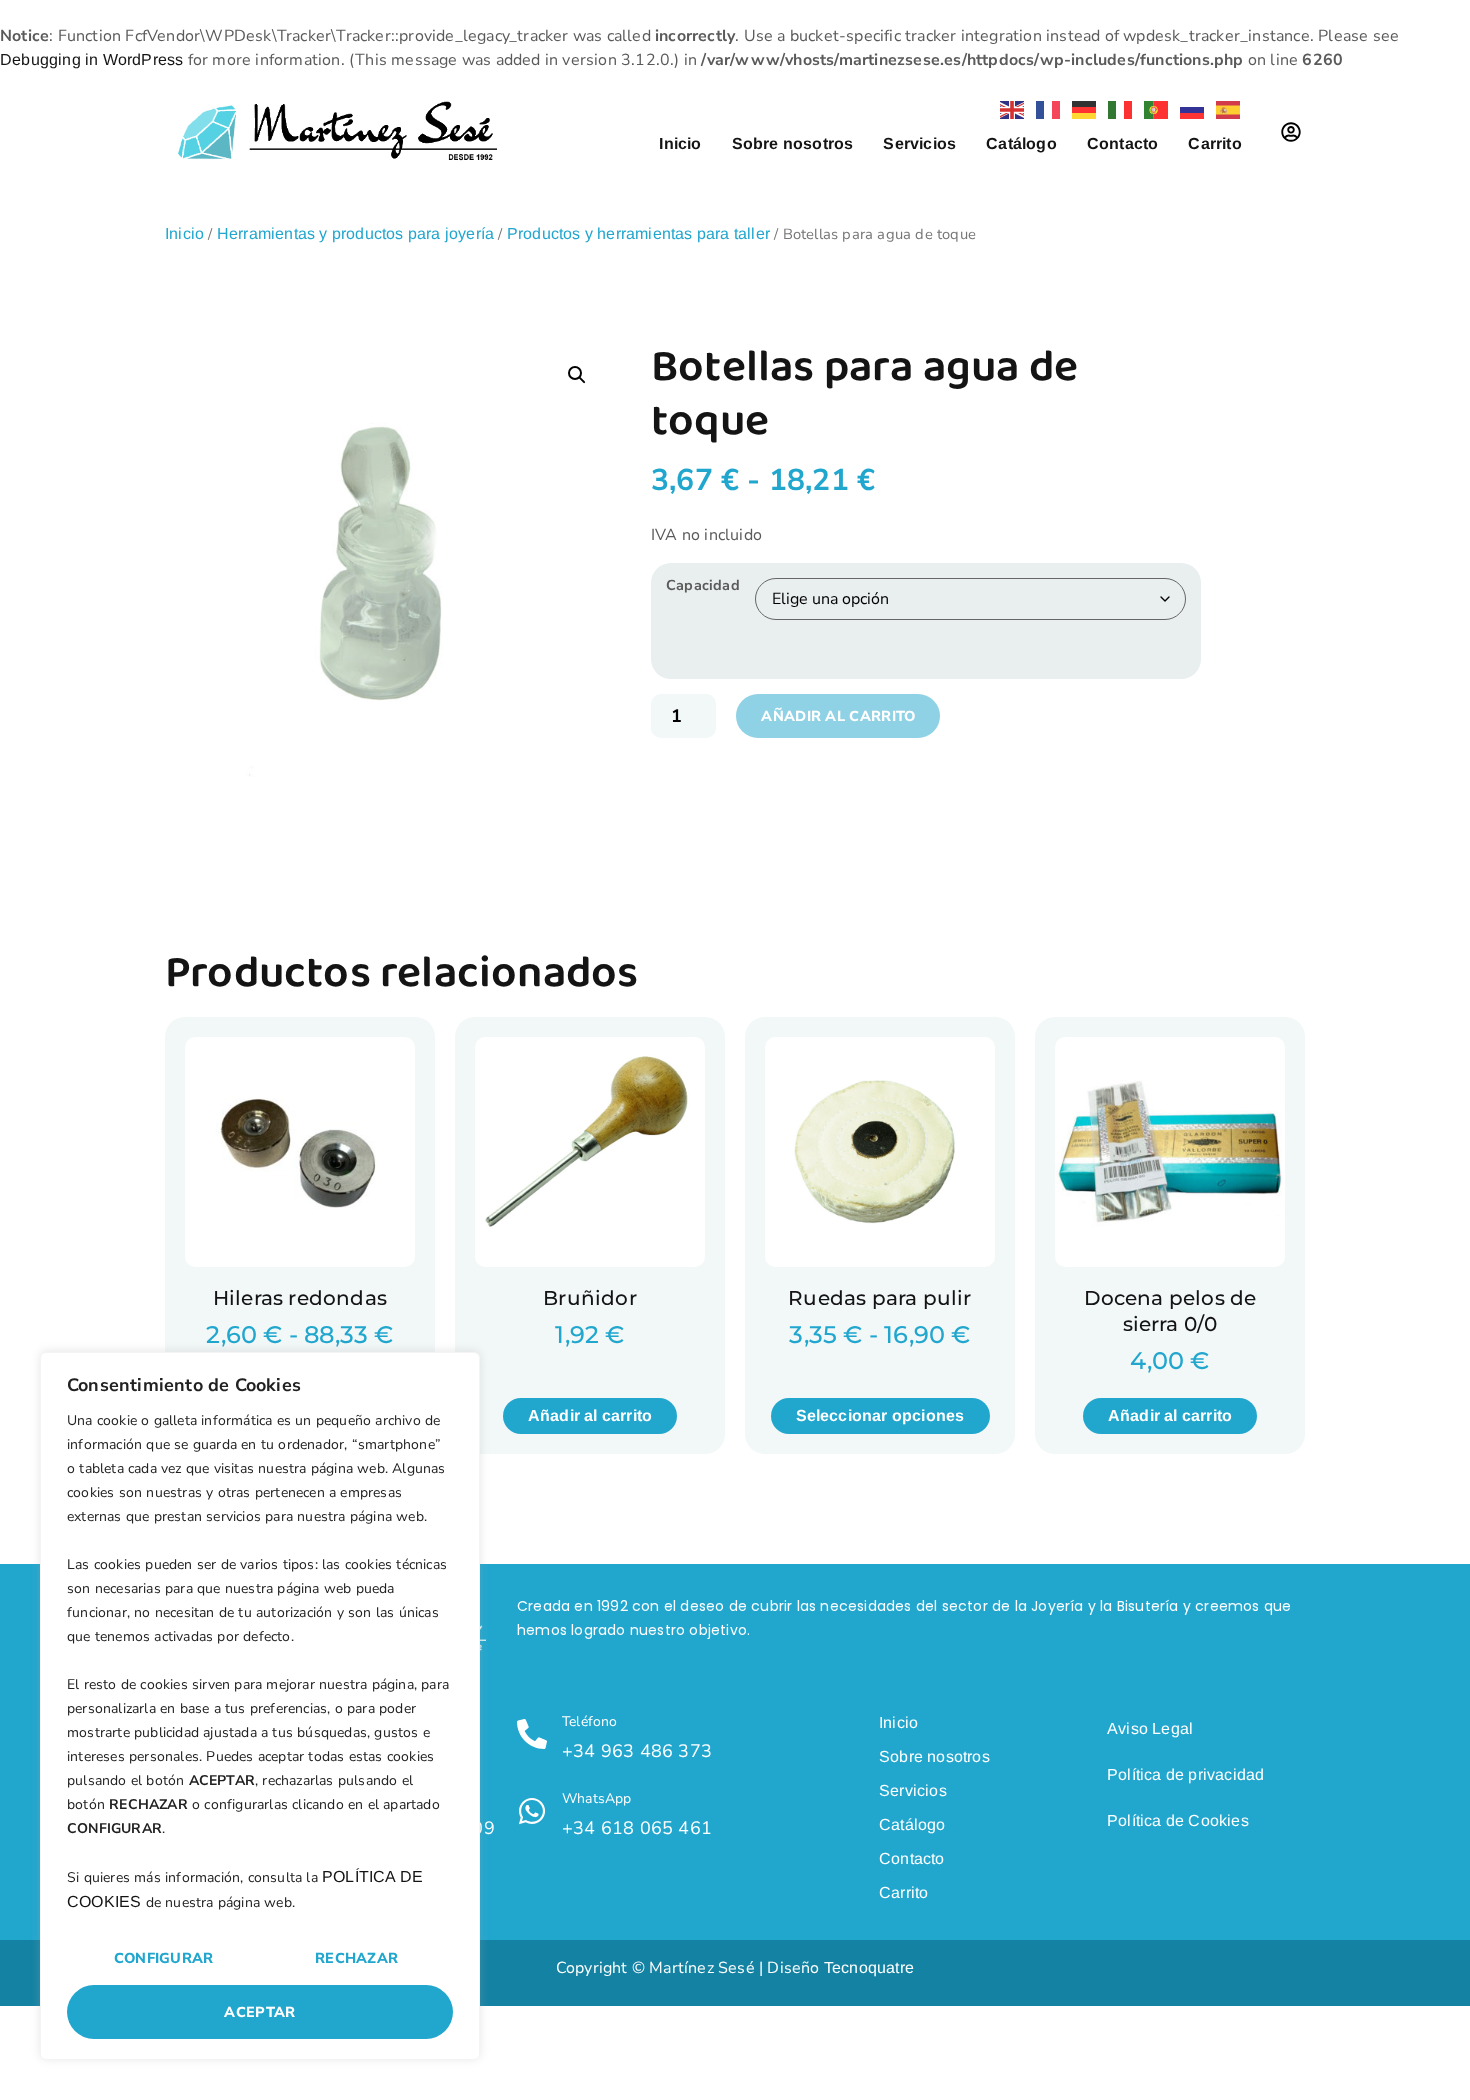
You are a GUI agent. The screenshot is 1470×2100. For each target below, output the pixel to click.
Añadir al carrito (838, 716)
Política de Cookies (1178, 1820)
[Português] (1152, 108)
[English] (1008, 108)
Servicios (919, 143)
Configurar (164, 1958)
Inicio (680, 143)
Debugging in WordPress (91, 59)
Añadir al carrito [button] (590, 1415)
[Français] (1044, 108)
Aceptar (259, 2012)
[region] (260, 1706)
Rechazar (356, 1958)
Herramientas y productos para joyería (355, 233)
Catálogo (1021, 143)
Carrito (1214, 143)
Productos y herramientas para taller (638, 233)
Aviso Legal (1150, 1728)
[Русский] (1188, 108)
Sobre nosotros (793, 143)
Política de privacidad (1185, 1774)
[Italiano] (1116, 108)
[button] (577, 375)
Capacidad (703, 585)
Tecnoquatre (869, 1967)
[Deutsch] (1080, 108)
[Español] (1224, 108)
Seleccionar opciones (880, 1415)
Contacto (1123, 143)
